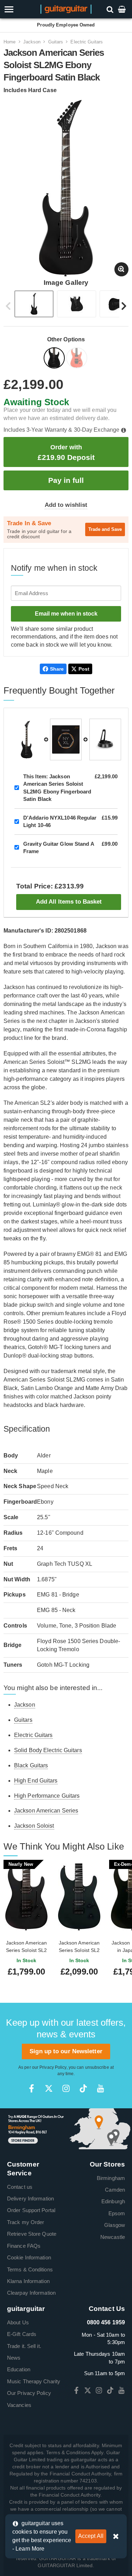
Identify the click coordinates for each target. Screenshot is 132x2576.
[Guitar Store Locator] (66, 2128)
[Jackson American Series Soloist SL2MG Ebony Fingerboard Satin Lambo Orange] (77, 359)
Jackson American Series (46, 1811)
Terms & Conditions (30, 2269)
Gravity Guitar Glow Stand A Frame (59, 847)
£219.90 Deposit (66, 452)
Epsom (117, 2213)
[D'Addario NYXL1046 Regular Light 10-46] (66, 739)
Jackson (32, 42)
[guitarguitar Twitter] (49, 2088)
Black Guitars (31, 1765)
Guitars (56, 42)
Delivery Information (30, 2198)
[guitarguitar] (66, 9)
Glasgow (115, 2225)
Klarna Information (28, 2281)
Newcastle (113, 2237)
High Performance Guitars (47, 1796)
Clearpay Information (31, 2293)
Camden (115, 2190)
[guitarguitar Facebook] (32, 2088)
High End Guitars (36, 1781)
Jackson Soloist (34, 1826)
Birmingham (111, 2178)
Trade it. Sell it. (24, 2346)
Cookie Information (29, 2257)
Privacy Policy (53, 2067)
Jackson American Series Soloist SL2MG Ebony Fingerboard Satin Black (57, 788)
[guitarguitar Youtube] (100, 2088)
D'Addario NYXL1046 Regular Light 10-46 (60, 821)
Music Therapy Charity (34, 2381)
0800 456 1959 (106, 2322)
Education (19, 2369)
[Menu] (19, 9)
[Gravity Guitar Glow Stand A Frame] (105, 739)
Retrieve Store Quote (32, 2234)
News (14, 2358)
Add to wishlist (66, 505)
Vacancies (19, 2405)
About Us (18, 2322)
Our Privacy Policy (29, 2393)
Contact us (20, 2187)
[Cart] (122, 9)
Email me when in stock (66, 614)
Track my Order (26, 2222)
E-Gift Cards (22, 2334)
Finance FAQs (24, 2246)
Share (57, 669)
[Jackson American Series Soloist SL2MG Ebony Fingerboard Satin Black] (55, 359)
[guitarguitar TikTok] (83, 2088)
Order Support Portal (31, 2210)
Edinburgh (113, 2201)
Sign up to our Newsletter (66, 2051)
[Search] (111, 9)
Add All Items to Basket (69, 902)
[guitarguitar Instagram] (66, 2088)
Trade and (105, 529)
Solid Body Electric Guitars (48, 1750)
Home (10, 42)
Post (84, 669)
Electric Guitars (87, 42)
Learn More (30, 2549)
